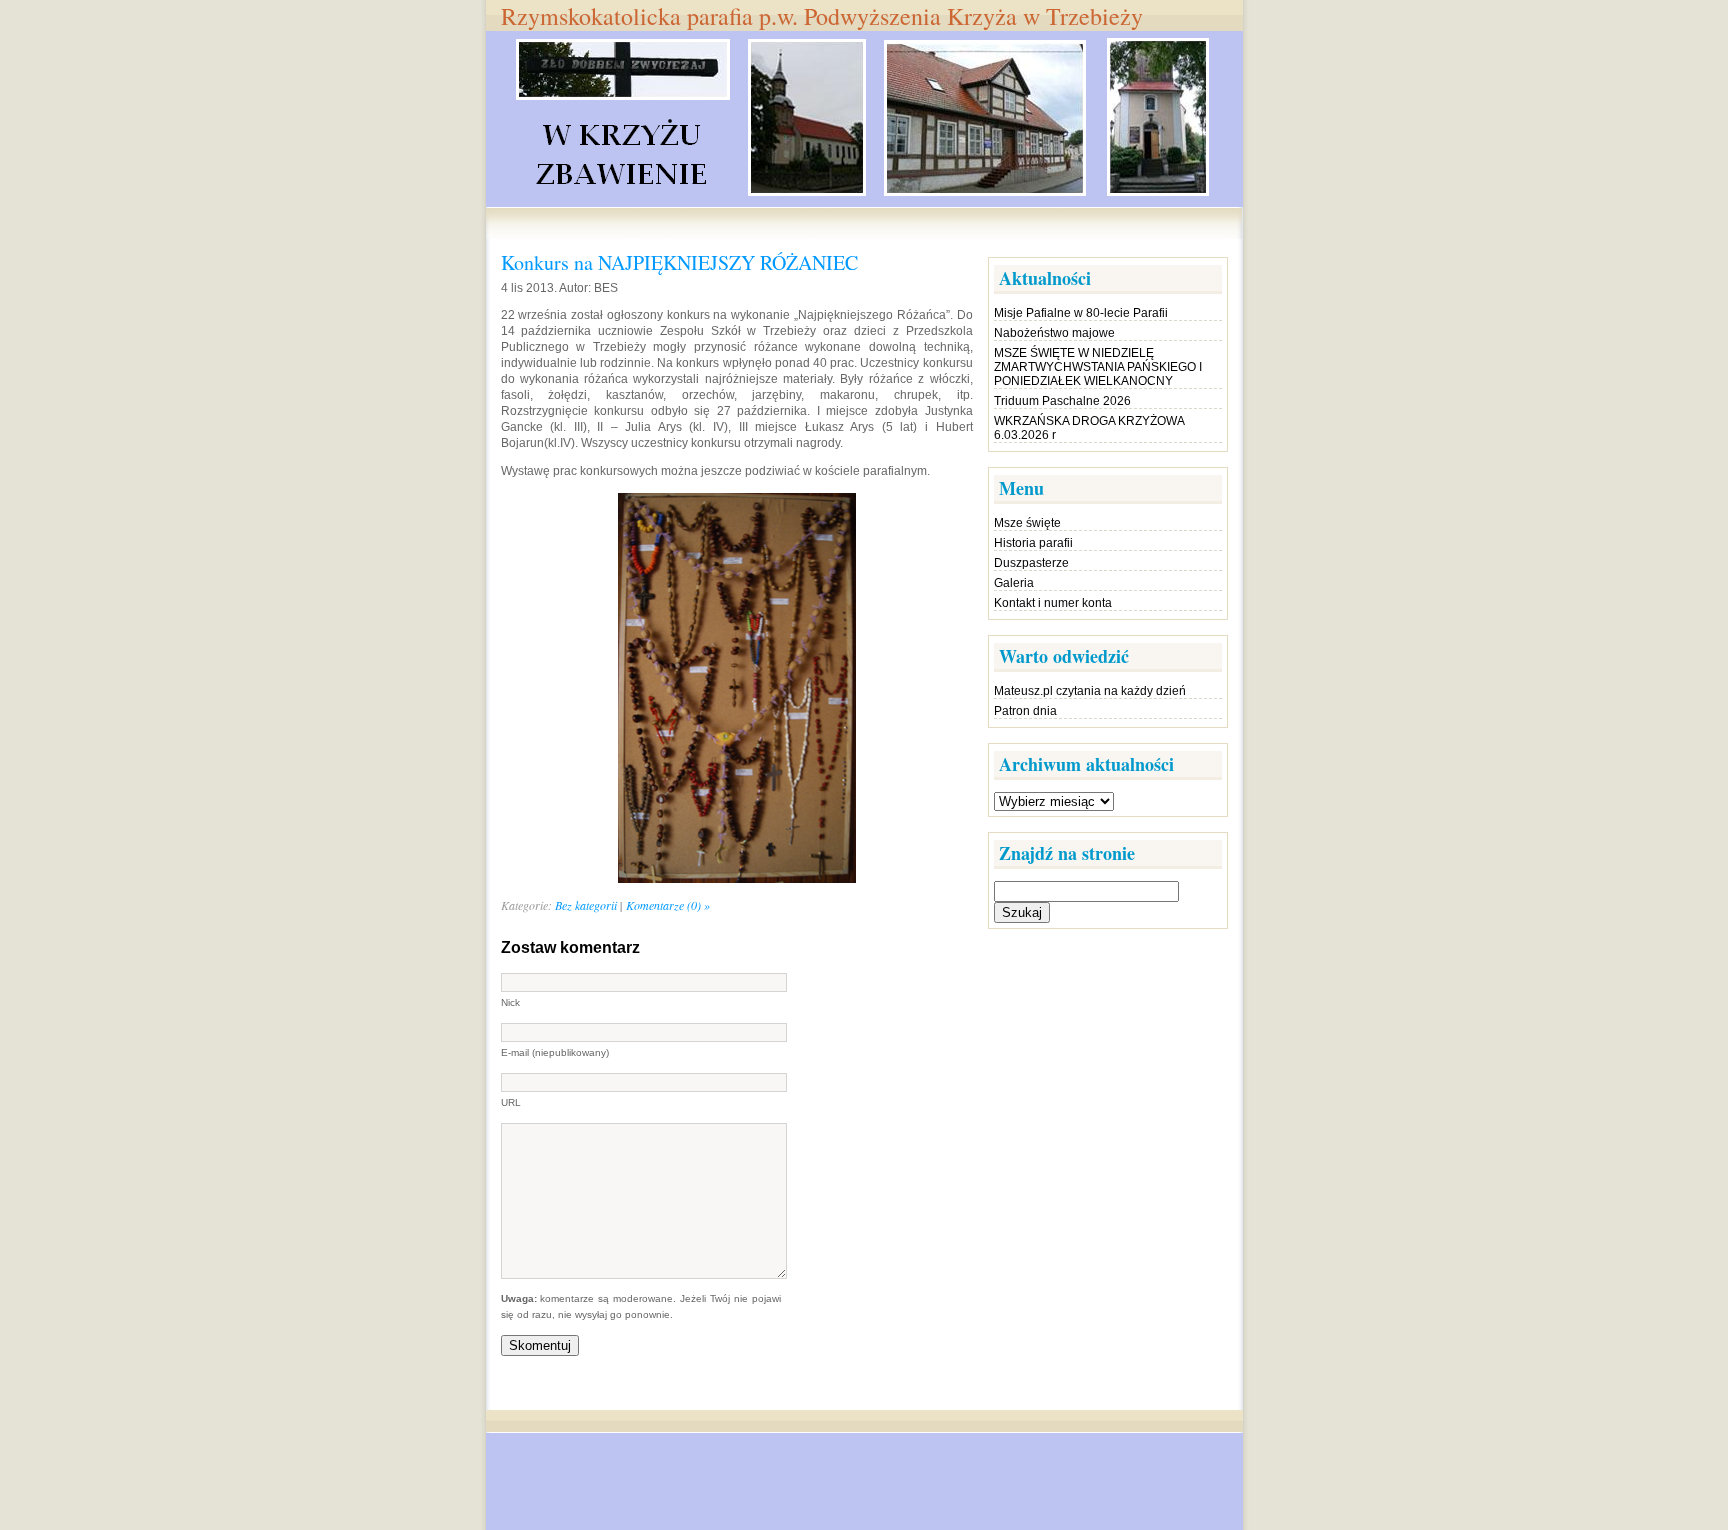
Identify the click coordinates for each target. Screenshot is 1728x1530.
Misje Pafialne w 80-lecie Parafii (1081, 313)
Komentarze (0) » (668, 905)
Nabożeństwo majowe (1054, 333)
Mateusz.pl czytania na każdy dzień (1090, 691)
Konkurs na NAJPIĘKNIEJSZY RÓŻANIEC (679, 262)
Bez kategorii (586, 905)
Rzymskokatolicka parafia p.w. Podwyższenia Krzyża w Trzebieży (822, 16)
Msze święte (1027, 523)
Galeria (1014, 583)
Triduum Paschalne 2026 (1062, 401)
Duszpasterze (1031, 563)
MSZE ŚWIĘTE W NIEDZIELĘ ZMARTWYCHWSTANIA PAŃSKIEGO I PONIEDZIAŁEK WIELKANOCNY (1098, 367)
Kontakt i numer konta (1053, 603)
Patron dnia (1025, 711)
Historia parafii (1033, 543)
